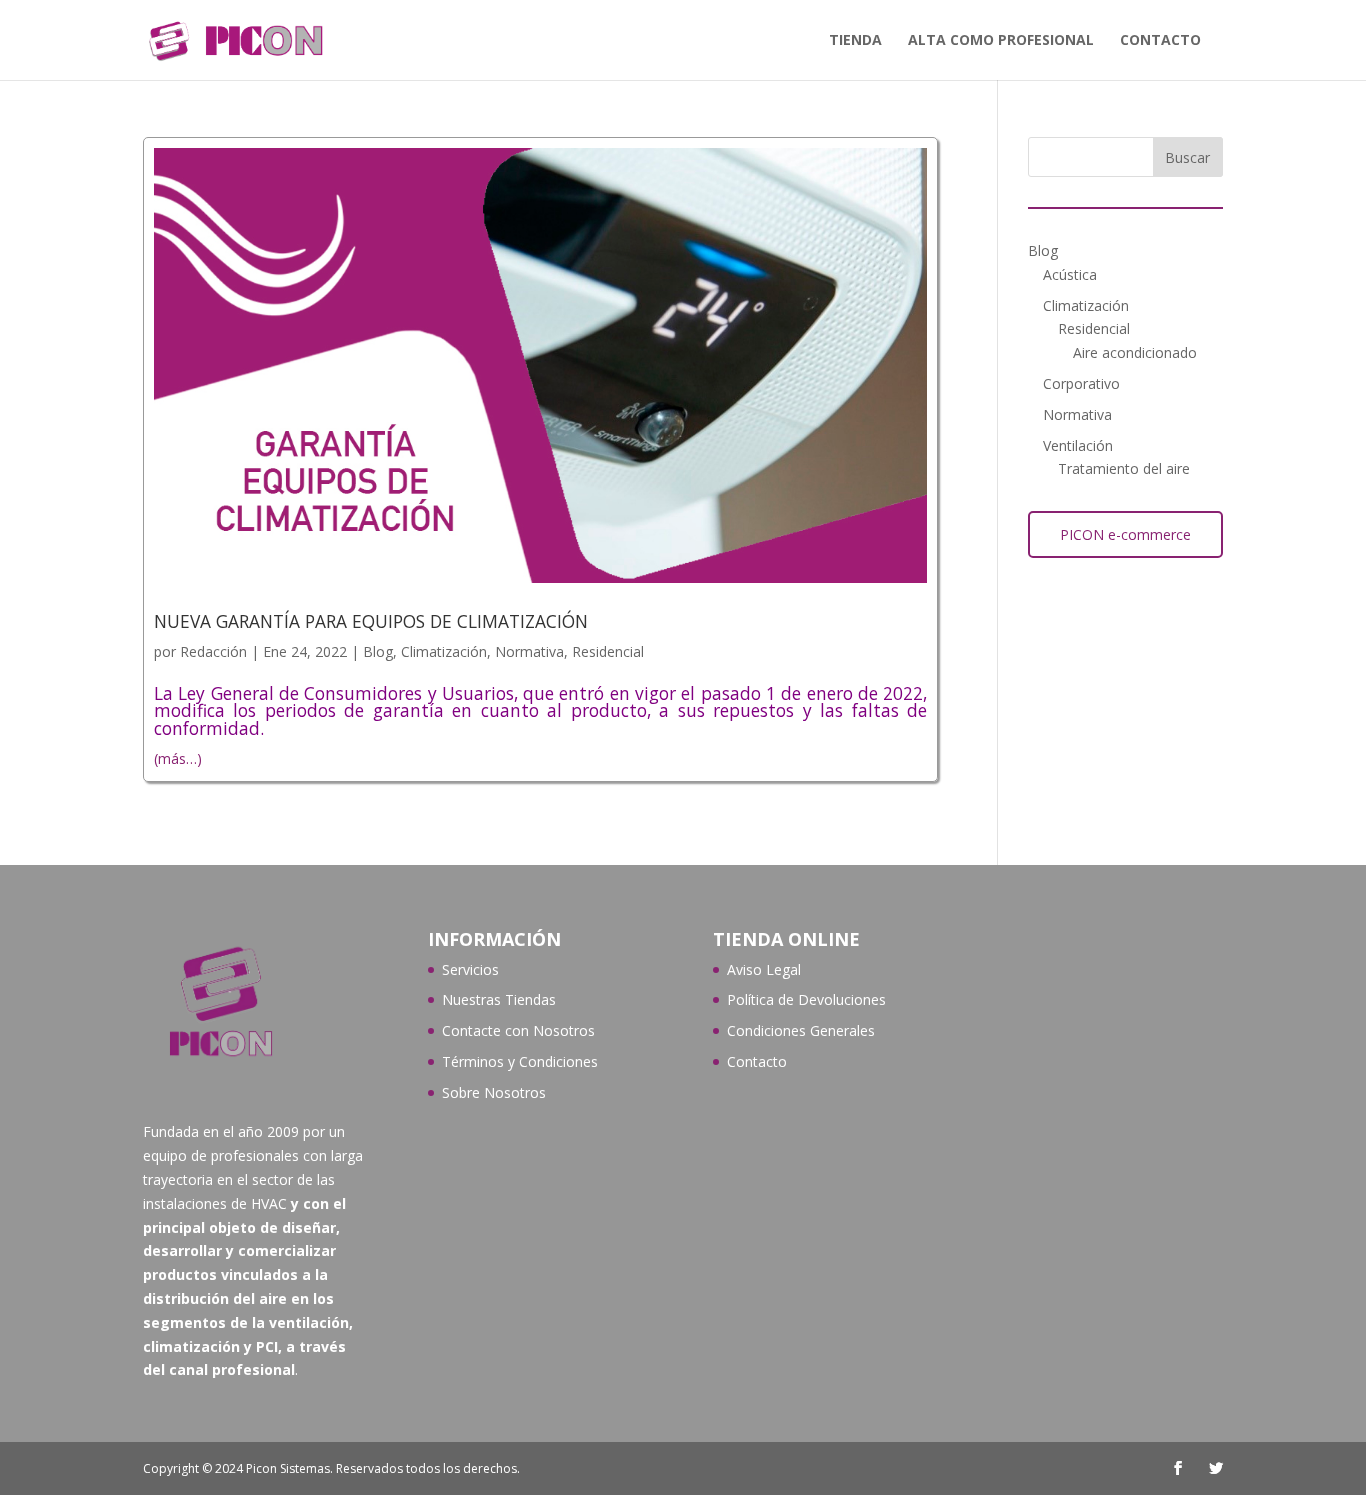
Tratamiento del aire (1124, 468)
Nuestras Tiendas (499, 999)
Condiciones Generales (801, 1030)
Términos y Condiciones (520, 1061)
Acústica (1070, 274)
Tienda (855, 41)
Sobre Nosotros (494, 1092)
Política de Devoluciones (806, 999)
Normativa (529, 651)
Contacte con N (493, 1030)
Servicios (470, 969)
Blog (378, 651)
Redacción (213, 651)
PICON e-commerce (1125, 534)
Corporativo (1081, 383)
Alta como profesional (1001, 41)
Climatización (444, 651)
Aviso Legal (764, 969)
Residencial (608, 651)
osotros (569, 1030)
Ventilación (1078, 445)
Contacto (1160, 41)
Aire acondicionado (1135, 352)
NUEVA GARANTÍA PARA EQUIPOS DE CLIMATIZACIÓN (371, 621)
